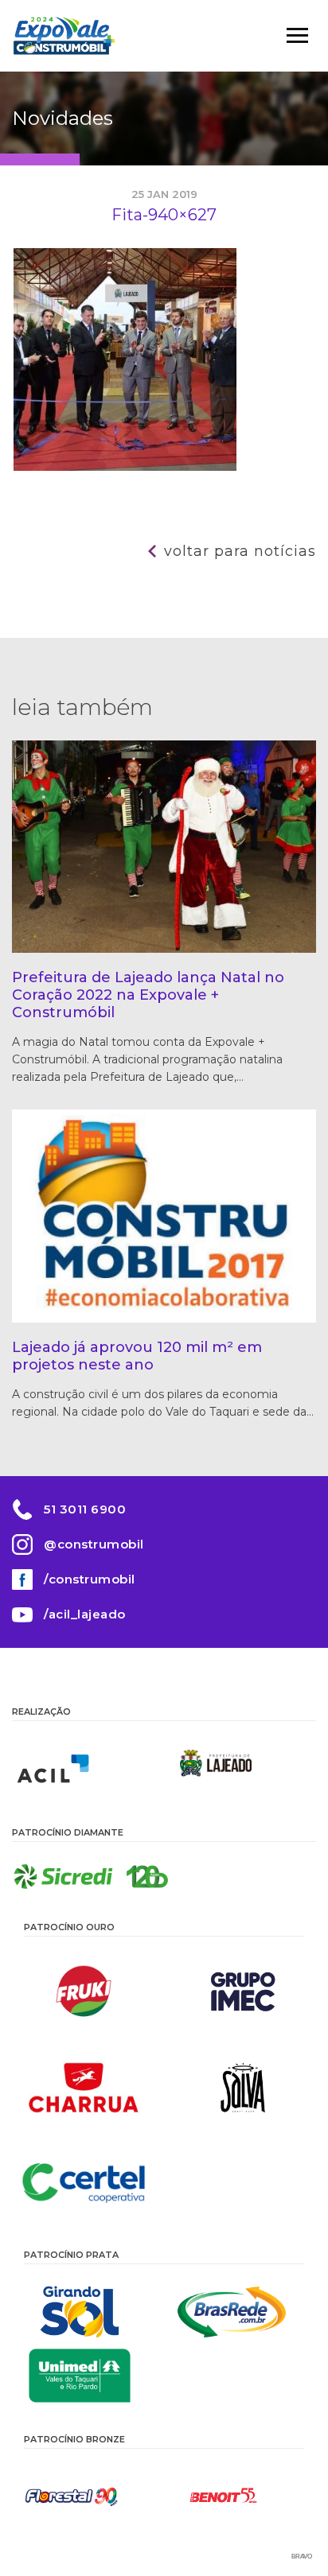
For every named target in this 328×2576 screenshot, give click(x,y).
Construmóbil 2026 (64, 36)
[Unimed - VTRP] (88, 2376)
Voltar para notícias (240, 551)
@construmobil (94, 1544)
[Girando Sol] (88, 2312)
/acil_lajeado (85, 1614)
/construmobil (90, 1579)
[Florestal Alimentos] (88, 2496)
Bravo (302, 2557)
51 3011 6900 (85, 1509)
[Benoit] (240, 2496)
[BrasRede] (240, 2312)
